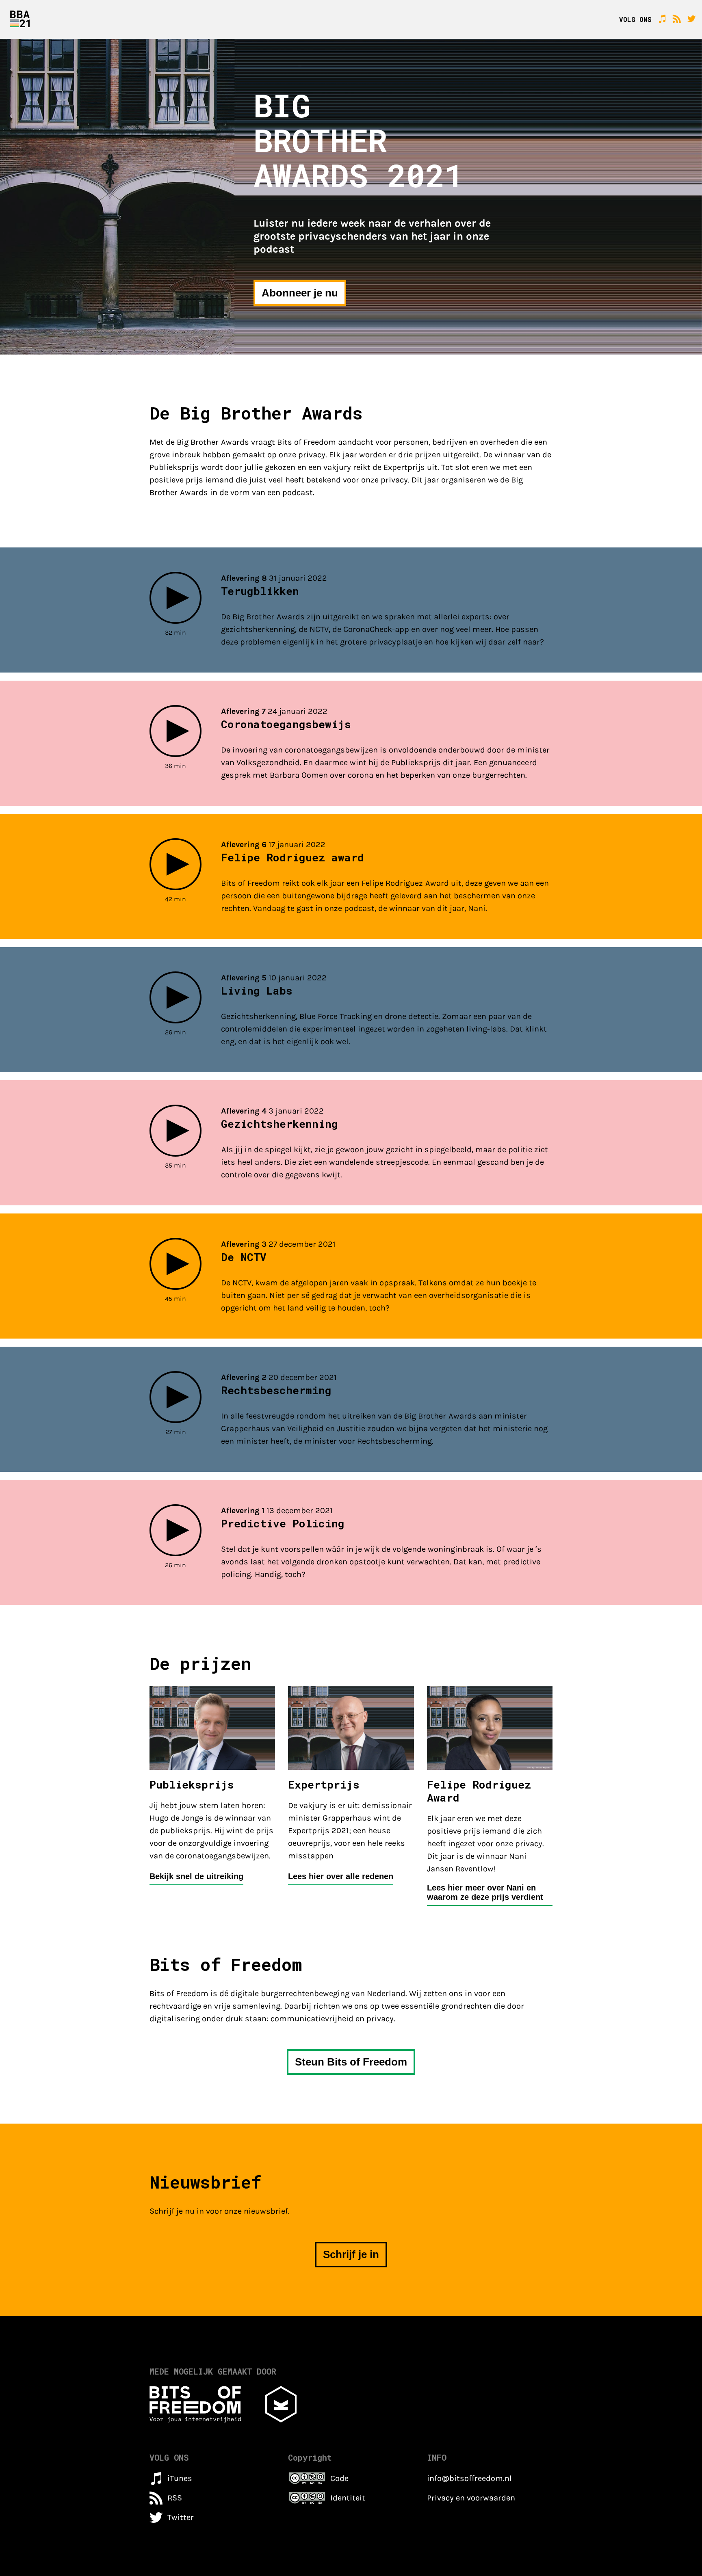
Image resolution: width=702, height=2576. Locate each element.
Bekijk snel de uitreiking (196, 1876)
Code (339, 2478)
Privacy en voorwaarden (471, 2498)
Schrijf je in (351, 2254)
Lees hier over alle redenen (341, 1876)
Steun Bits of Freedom (351, 2062)
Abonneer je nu (300, 293)
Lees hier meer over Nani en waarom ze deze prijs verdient (485, 1892)
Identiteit (348, 2498)
